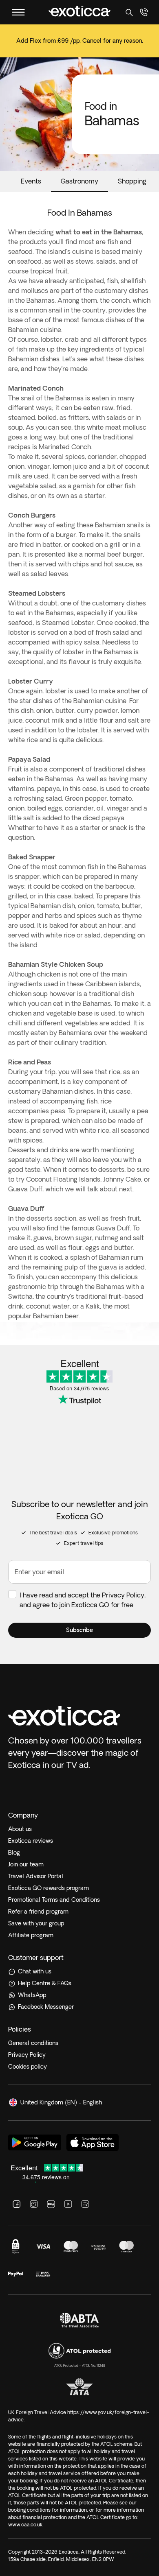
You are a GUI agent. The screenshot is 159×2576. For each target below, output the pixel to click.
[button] (79, 1630)
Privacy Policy (123, 1595)
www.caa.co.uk (25, 2525)
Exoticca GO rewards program (49, 1888)
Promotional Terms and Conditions (54, 1900)
